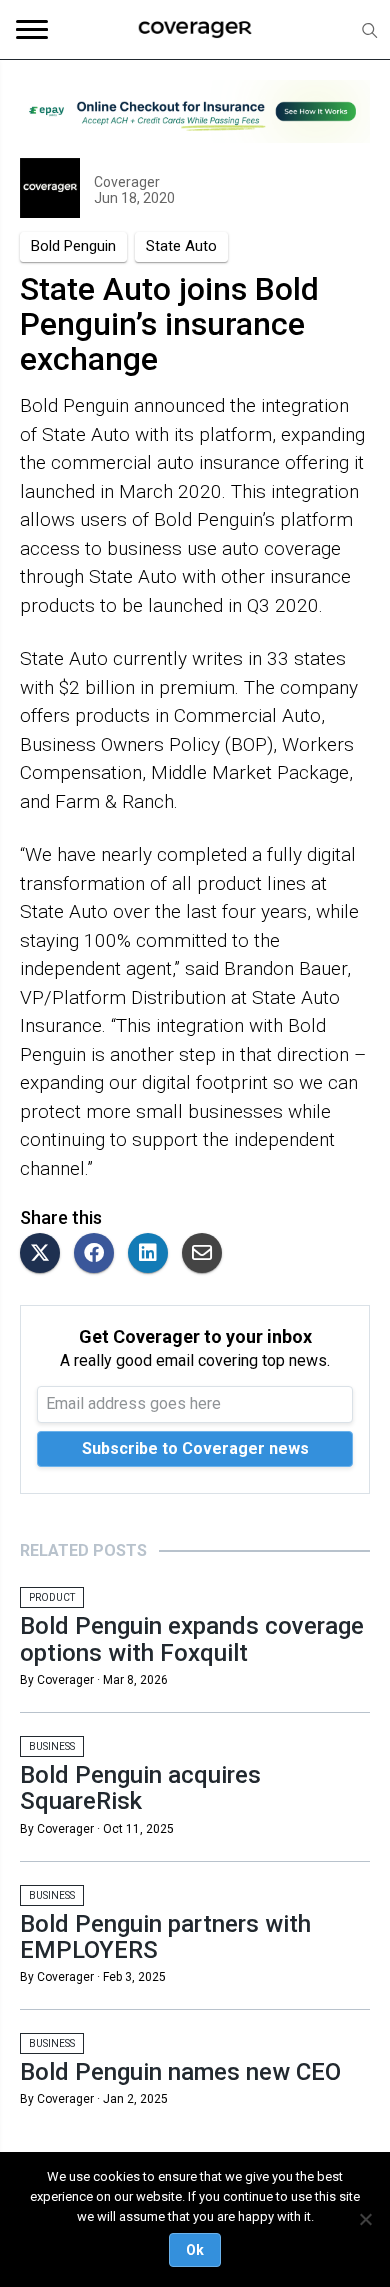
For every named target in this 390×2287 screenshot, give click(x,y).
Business (52, 1746)
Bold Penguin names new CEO (180, 2072)
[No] (365, 2219)
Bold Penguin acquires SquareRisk (140, 1788)
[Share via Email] (207, 1254)
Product (52, 1597)
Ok (195, 2250)
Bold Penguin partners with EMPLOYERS (165, 1937)
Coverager (127, 182)
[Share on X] (45, 1254)
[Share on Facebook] (99, 1254)
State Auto (181, 246)
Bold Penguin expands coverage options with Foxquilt (192, 1639)
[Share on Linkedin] (153, 1254)
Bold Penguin (73, 246)
